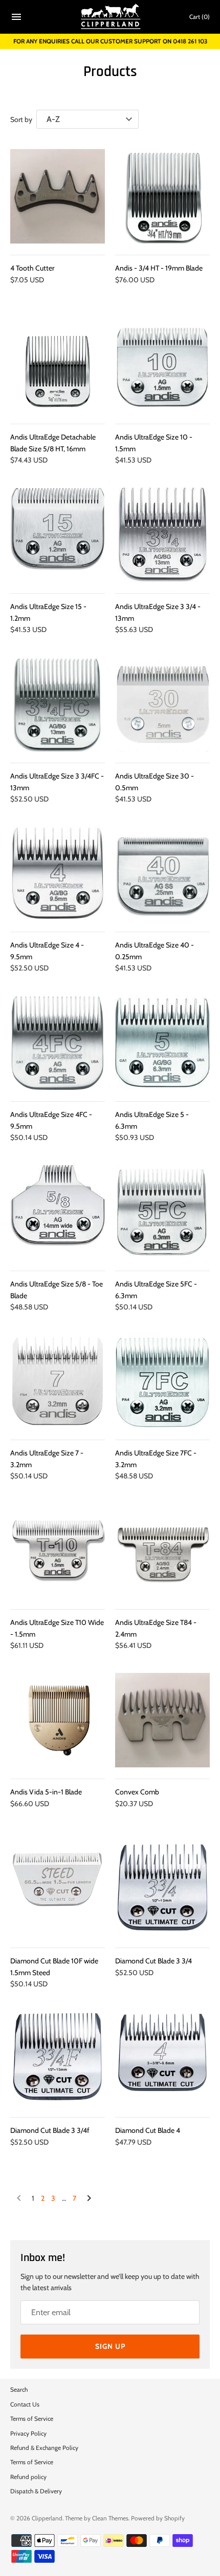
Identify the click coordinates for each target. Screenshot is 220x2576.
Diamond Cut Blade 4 (148, 2130)
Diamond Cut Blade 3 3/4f (50, 2130)
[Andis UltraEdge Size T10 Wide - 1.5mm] (58, 1551)
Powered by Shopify (158, 2518)
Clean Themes (110, 2518)
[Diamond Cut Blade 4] (162, 2059)
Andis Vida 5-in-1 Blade (46, 1792)
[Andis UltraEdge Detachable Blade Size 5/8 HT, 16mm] (58, 365)
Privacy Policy (28, 2434)
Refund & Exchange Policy (44, 2448)
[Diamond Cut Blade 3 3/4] (162, 1889)
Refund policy (28, 2477)
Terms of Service (32, 2419)
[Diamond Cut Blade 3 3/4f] (58, 2059)
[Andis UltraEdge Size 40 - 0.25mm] (162, 873)
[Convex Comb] (162, 1720)
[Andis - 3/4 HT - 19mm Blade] (162, 196)
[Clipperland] (110, 17)
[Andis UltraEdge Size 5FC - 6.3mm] (162, 1212)
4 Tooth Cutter (32, 268)
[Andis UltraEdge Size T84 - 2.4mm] (162, 1551)
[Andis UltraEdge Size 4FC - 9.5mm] (58, 1043)
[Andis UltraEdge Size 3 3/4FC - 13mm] (58, 704)
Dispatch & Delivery (36, 2491)
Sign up (110, 2346)
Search (19, 2390)
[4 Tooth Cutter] (58, 196)
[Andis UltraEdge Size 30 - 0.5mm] (162, 704)
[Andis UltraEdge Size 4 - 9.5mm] (58, 873)
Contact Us (25, 2404)
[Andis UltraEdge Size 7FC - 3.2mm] (162, 1381)
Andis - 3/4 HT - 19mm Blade (159, 268)
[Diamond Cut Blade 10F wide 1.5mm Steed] (58, 1889)
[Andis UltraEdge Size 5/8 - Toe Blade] (58, 1212)
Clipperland (47, 2518)
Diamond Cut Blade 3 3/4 (153, 1961)
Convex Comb (137, 1792)
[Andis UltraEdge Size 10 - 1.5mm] (162, 365)
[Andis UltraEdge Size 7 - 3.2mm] (58, 1381)
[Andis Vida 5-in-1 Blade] (58, 1720)
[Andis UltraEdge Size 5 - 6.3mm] (162, 1043)
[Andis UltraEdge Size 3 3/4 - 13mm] (162, 535)
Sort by (21, 119)
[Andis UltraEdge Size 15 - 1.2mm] (58, 535)
